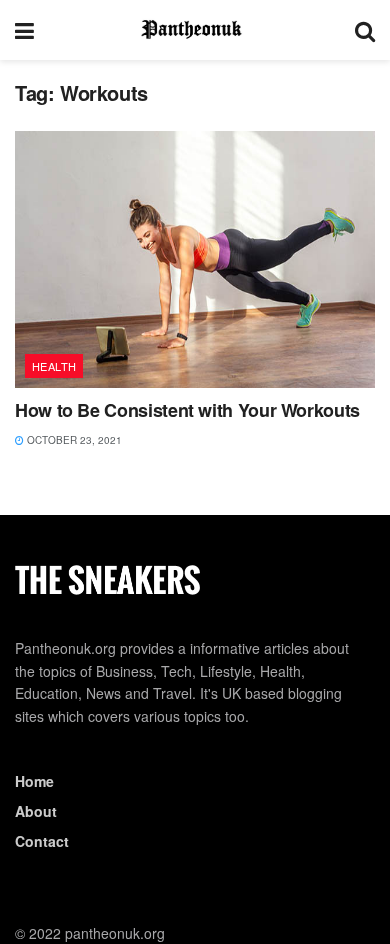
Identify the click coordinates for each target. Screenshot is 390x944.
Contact (42, 841)
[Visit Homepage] (195, 30)
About (36, 811)
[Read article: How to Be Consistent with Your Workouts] (195, 259)
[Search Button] (365, 30)
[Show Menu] (24, 30)
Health (54, 366)
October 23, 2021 (73, 440)
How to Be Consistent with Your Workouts (187, 410)
